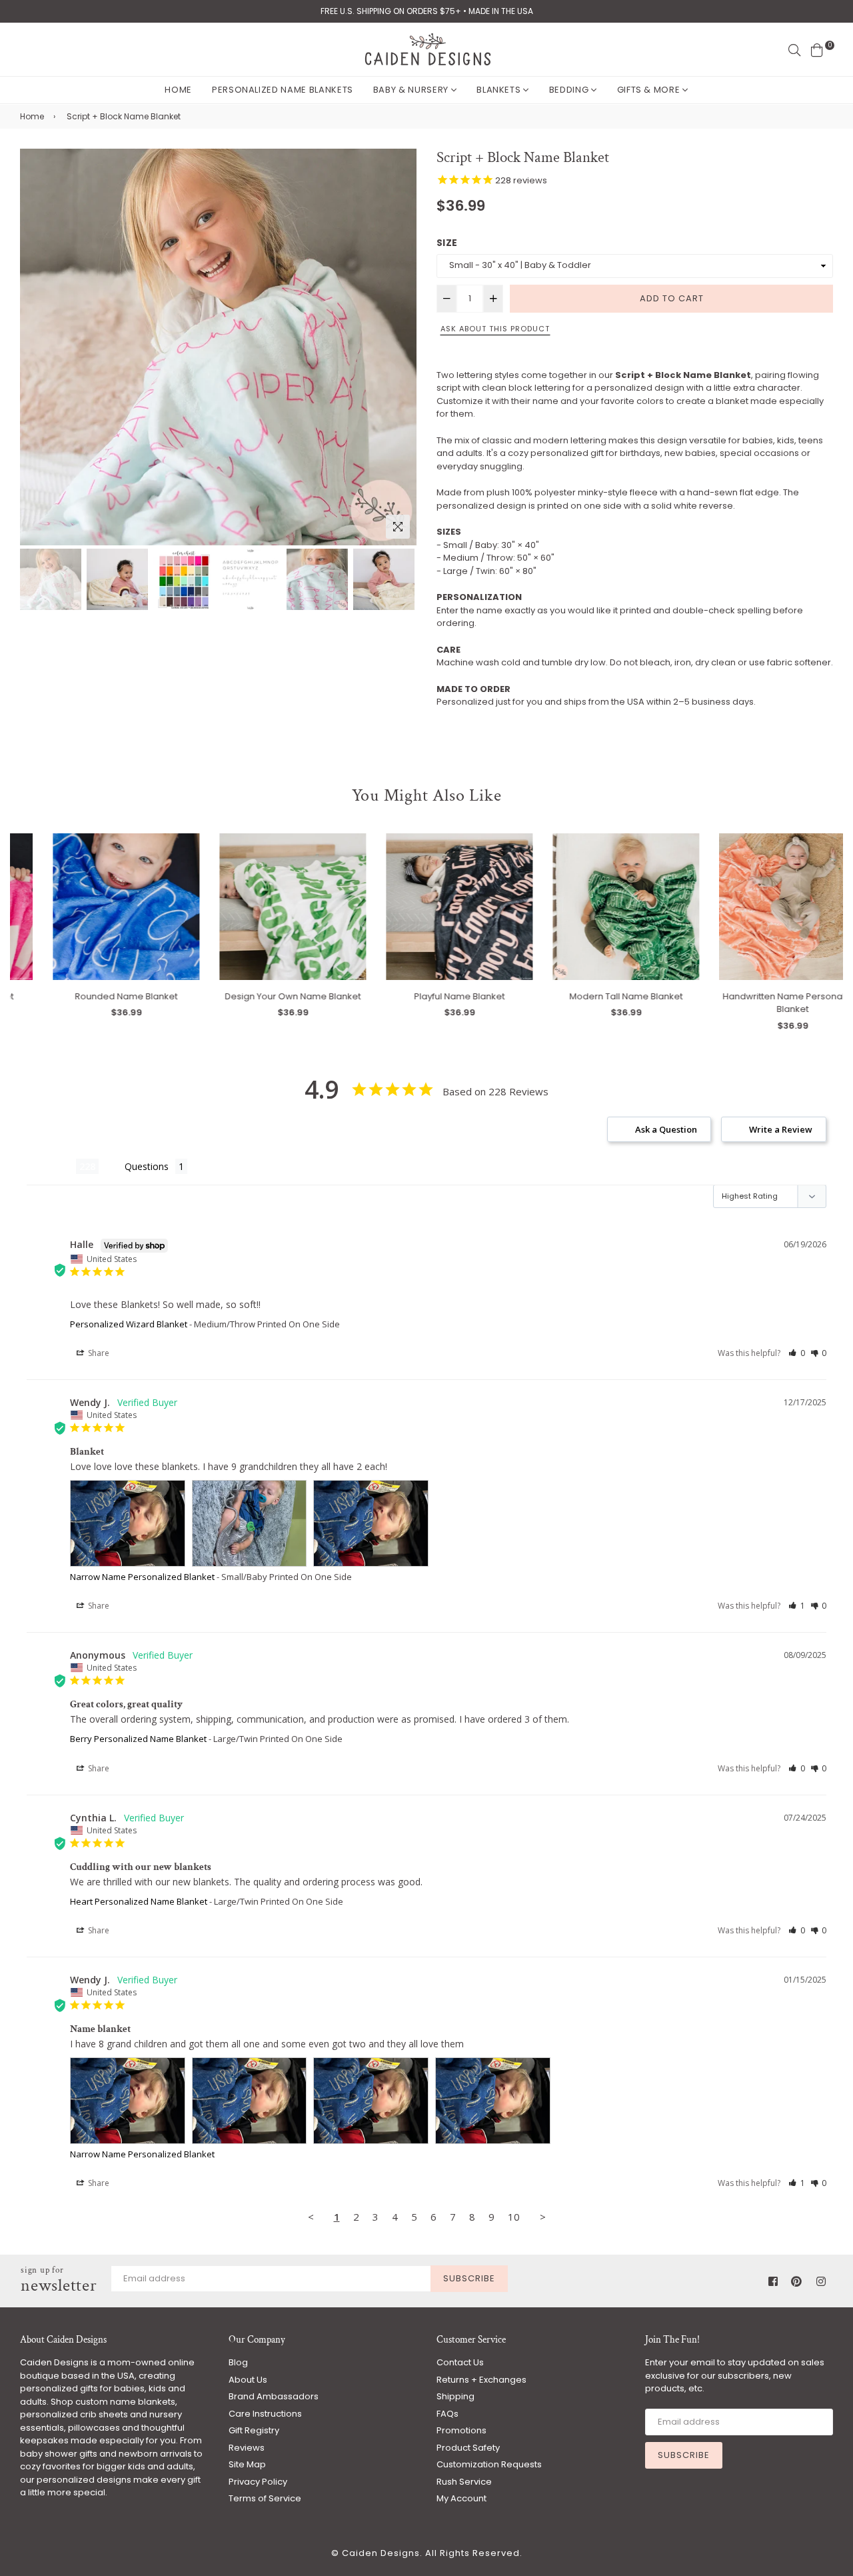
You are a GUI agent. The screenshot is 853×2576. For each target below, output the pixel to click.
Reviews (247, 2448)
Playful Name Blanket (426, 996)
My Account (461, 2498)
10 (514, 2217)
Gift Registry (254, 2430)
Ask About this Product (495, 329)
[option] (218, 347)
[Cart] (817, 49)
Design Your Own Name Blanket (260, 996)
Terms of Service (265, 2498)
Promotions (461, 2430)
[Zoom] (398, 527)
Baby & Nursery (412, 90)
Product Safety (468, 2448)
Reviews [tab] (51, 1166)
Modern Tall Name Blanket (593, 996)
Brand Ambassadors (274, 2396)
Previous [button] (37, 347)
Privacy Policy (258, 2482)
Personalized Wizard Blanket (129, 1324)
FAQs (447, 2414)
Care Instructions (265, 2414)
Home (178, 90)
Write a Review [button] (781, 1129)
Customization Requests (489, 2464)
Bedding (570, 90)
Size (447, 243)
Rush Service (464, 2482)
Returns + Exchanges (481, 2380)
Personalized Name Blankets (283, 90)
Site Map (247, 2464)
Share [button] (98, 1353)
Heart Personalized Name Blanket (139, 1901)
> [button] (543, 2217)
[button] (797, 1353)
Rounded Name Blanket (93, 996)
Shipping (455, 2396)
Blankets (500, 90)
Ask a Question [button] (666, 1129)
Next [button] (400, 347)
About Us (248, 2380)
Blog (238, 2362)
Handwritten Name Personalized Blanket (760, 1003)
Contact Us (460, 2362)
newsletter (59, 2281)
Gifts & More (650, 90)
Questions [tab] (147, 1166)
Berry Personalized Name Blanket (138, 1739)
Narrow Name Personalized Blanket (142, 1577)
